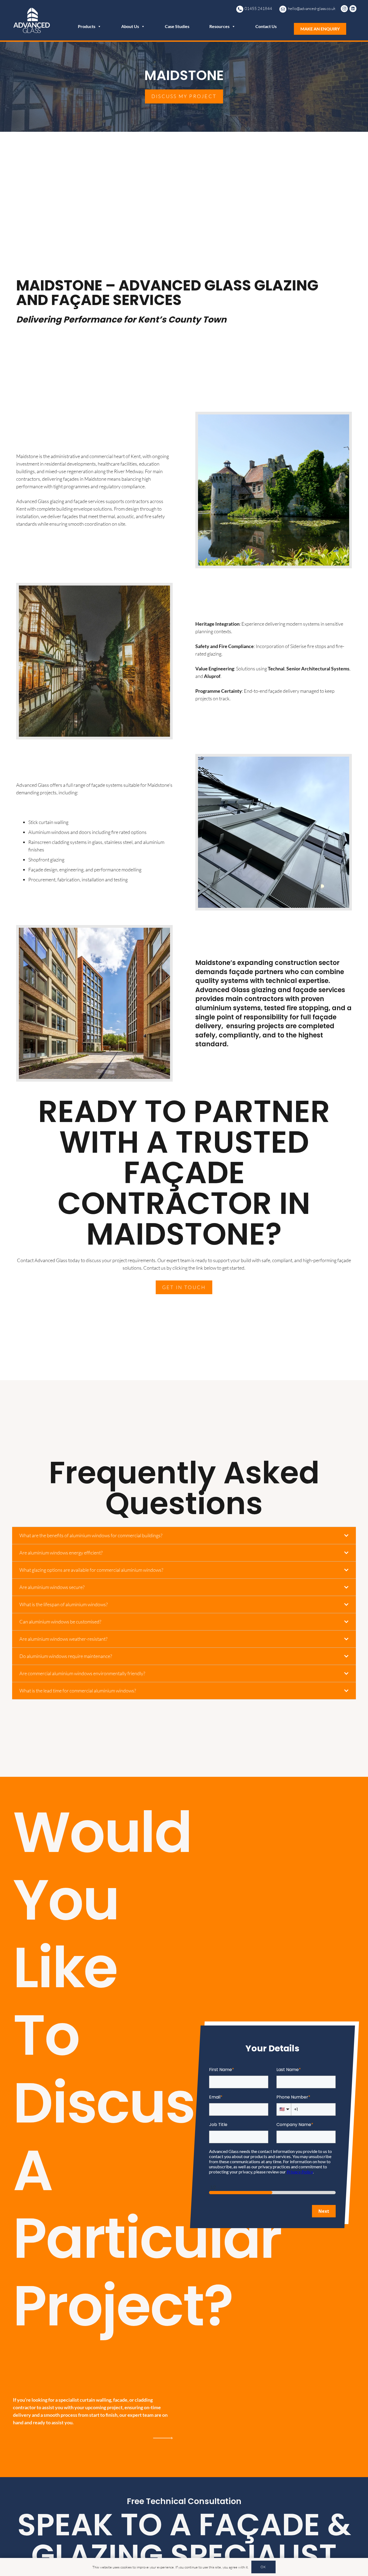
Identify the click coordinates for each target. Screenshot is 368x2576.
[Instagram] (345, 9)
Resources (219, 26)
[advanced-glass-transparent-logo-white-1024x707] (32, 20)
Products (87, 26)
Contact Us (266, 26)
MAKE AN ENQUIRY (320, 29)
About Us (130, 26)
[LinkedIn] (354, 9)
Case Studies (177, 26)
